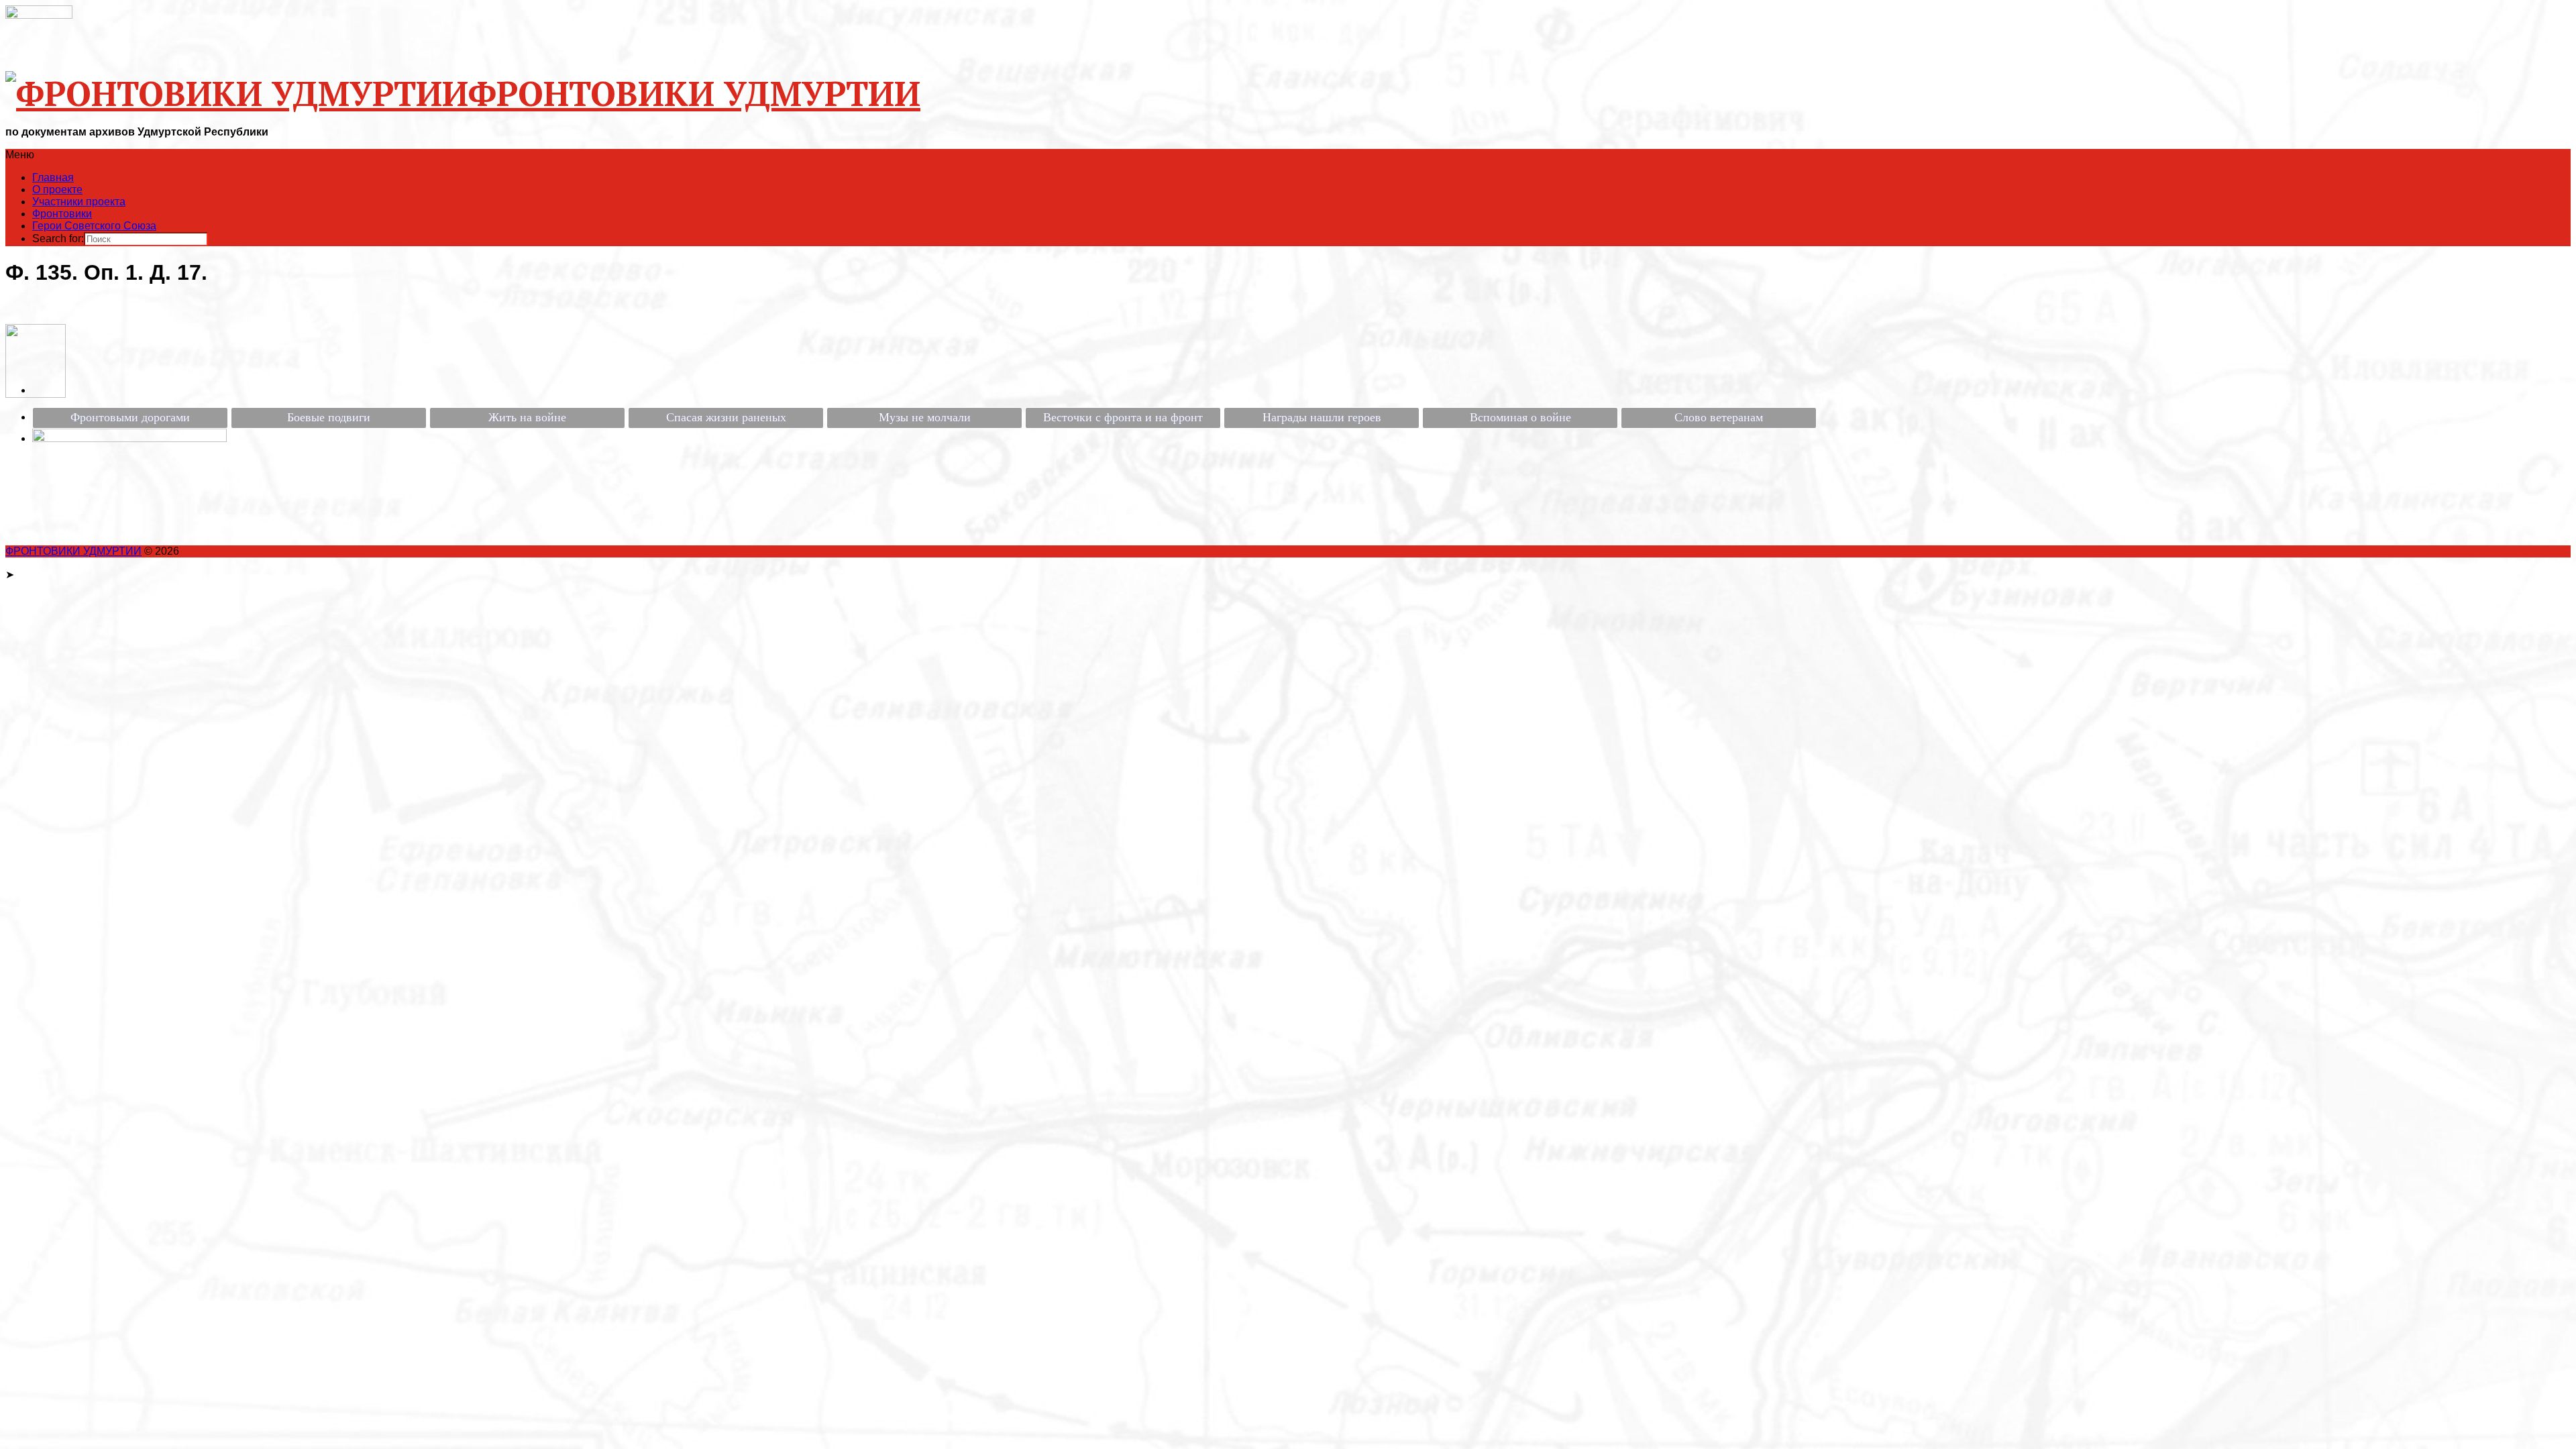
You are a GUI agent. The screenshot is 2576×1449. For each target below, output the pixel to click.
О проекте (57, 190)
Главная (53, 177)
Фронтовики (62, 214)
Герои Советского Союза (94, 226)
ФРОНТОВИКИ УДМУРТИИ (73, 551)
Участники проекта (79, 202)
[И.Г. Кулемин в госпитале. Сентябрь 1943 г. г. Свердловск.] (36, 394)
